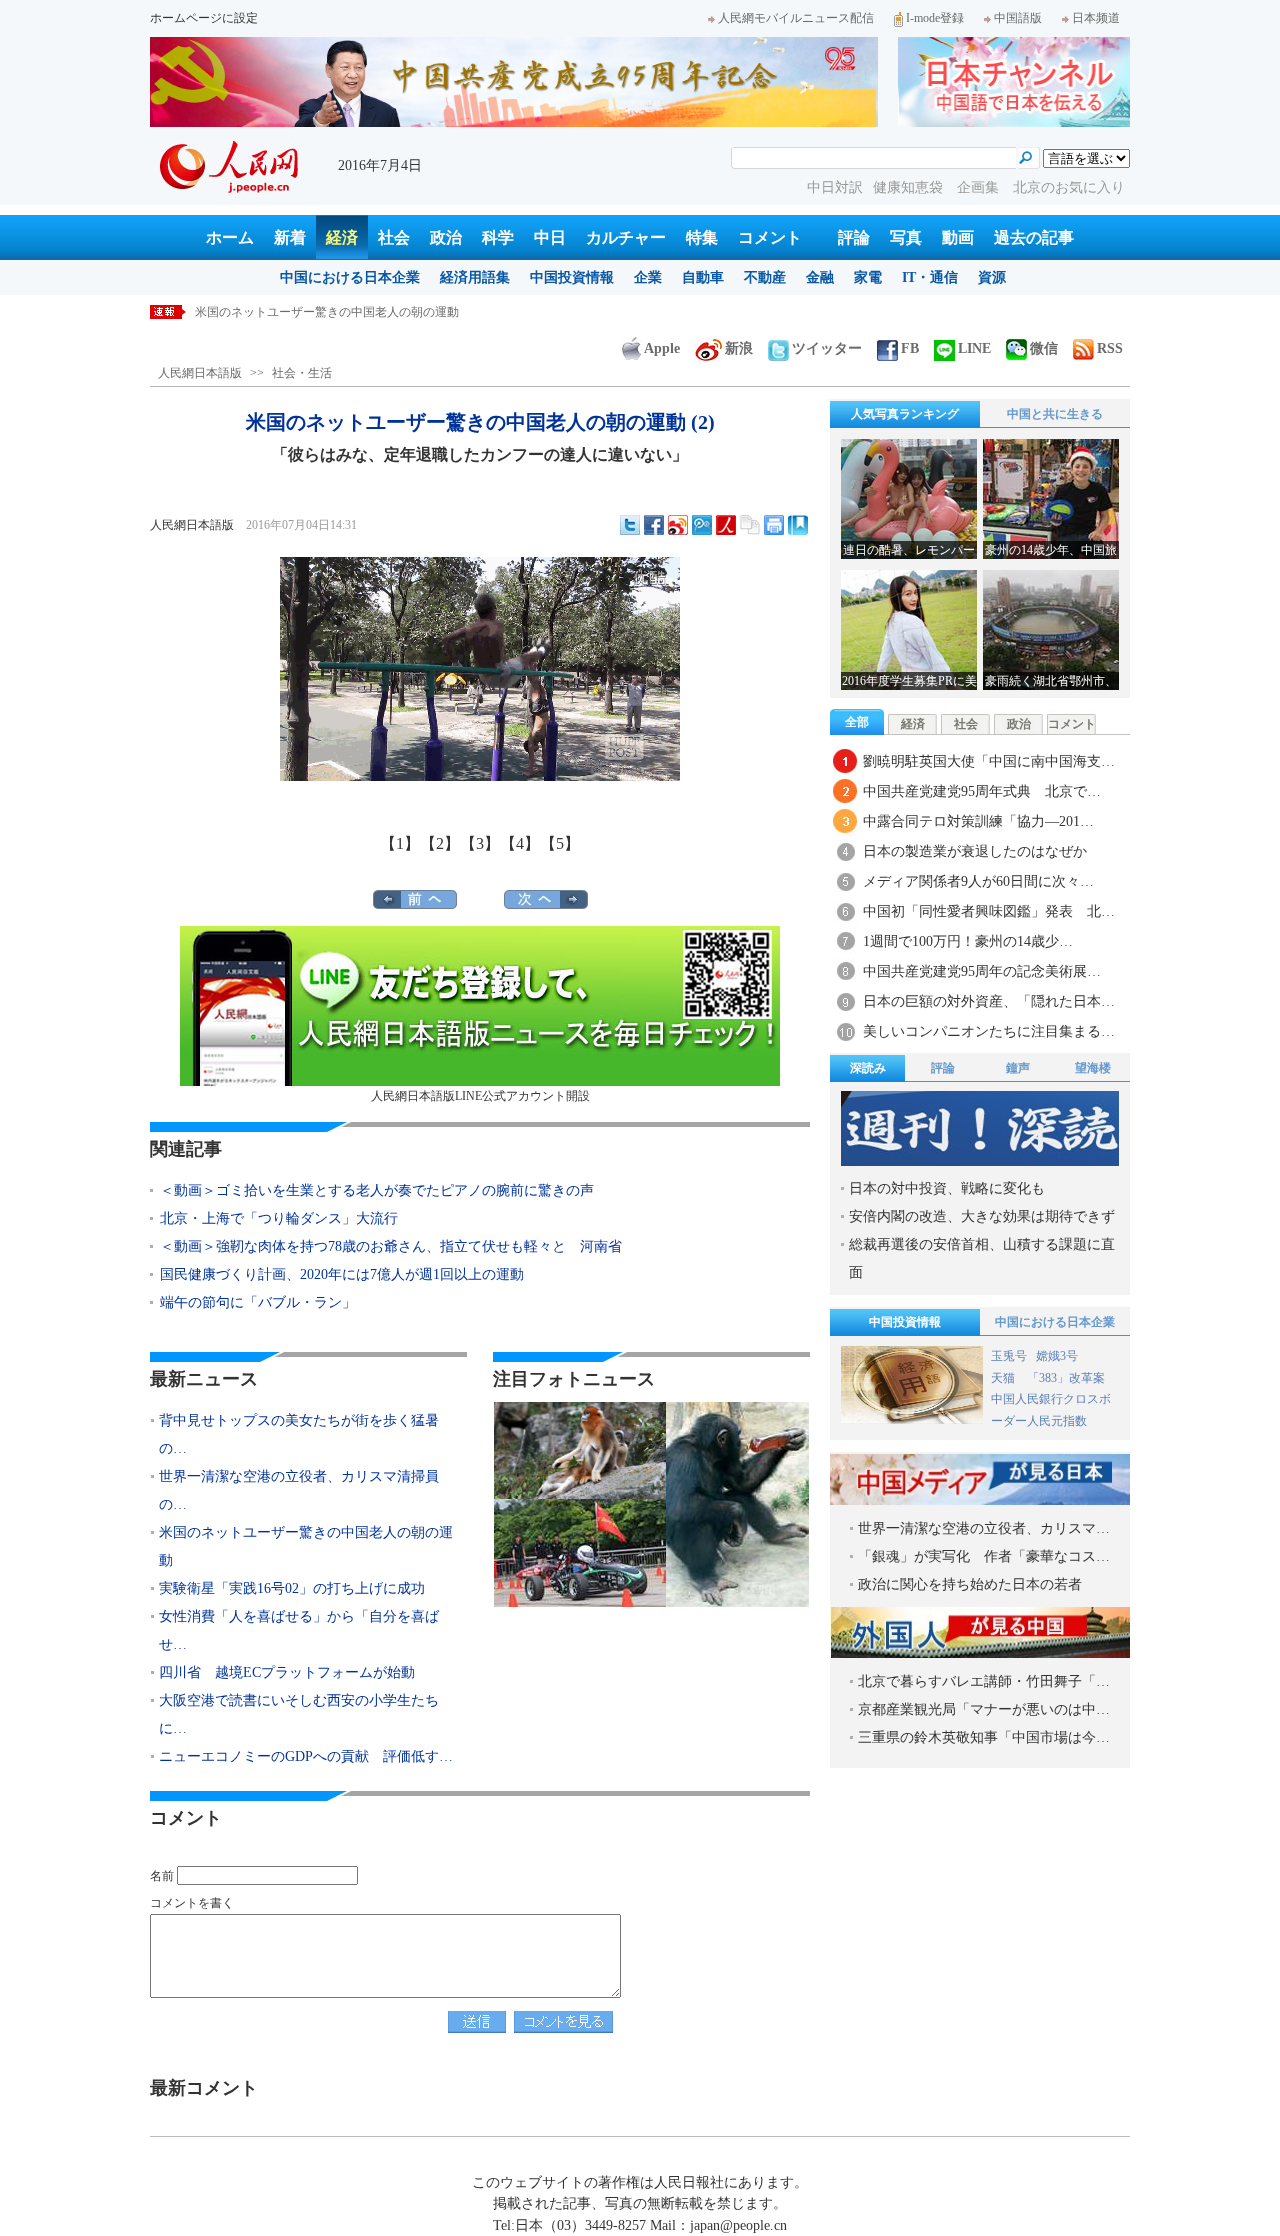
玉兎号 (1009, 1356)
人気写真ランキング (905, 414)
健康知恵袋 (910, 187)
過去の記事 (1034, 237)
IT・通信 (930, 277)
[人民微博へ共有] (726, 525)
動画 (958, 237)
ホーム (230, 237)
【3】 (480, 843)
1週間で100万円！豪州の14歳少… (968, 941)
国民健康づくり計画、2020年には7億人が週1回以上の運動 (342, 1274)
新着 (290, 237)
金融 (820, 277)
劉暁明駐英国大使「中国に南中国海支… (989, 761)
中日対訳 (835, 187)
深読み (868, 1068)
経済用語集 (475, 277)
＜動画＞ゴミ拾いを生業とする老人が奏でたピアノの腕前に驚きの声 (377, 1190)
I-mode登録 (935, 18)
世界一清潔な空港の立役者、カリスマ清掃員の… (299, 1490)
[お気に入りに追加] (798, 525)
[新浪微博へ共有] (678, 525)
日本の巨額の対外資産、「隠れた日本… (989, 1001)
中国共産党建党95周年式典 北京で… (982, 791)
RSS (1110, 348)
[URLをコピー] (750, 525)
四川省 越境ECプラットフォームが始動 (287, 1672)
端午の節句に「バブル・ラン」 (258, 1302)
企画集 (980, 187)
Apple (662, 348)
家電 (868, 277)
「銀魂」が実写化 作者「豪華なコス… (984, 1556)
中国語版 (1018, 18)
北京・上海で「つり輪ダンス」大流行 (286, 1218)
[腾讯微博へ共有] (702, 525)
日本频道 (1096, 18)
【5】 (560, 843)
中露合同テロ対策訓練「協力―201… (978, 821)
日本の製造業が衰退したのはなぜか (975, 851)
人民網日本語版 (200, 373)
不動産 (765, 277)
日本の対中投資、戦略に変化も (947, 1188)
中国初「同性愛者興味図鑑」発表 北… (989, 911)
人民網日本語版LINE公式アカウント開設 (480, 1096)
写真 (906, 237)
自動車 (703, 277)
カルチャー (626, 237)
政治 (446, 237)
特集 (702, 237)
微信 (1044, 348)
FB (910, 348)
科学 (498, 237)
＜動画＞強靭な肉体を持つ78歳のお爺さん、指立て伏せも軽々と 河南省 (391, 1246)
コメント (770, 237)
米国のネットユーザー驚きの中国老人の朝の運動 (306, 1546)
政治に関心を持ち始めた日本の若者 (970, 1584)
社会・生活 (302, 373)
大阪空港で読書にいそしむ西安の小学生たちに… (299, 1714)
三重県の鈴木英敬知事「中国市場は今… (984, 1737)
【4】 (520, 843)
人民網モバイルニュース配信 (796, 18)
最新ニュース (204, 1379)
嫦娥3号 (1057, 1356)
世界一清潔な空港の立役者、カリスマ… (984, 1528)
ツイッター (827, 348)
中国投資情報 (572, 277)
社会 (394, 237)
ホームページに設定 (204, 18)
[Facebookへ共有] (654, 525)
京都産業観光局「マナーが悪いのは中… (984, 1709)
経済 (342, 237)
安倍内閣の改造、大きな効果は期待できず (982, 1216)
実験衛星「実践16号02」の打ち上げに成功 (309, 312)
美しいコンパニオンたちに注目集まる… (989, 1031)
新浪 (739, 348)
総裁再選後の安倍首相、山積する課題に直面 (982, 1258)
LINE (974, 348)
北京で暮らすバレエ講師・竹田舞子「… (984, 1681)
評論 (854, 237)
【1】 (400, 843)
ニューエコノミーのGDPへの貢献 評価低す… (306, 1756)
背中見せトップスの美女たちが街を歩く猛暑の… (299, 1434)
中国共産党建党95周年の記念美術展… (982, 971)
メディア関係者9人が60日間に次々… (978, 881)
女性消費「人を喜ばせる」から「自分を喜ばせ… (299, 1630)
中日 (550, 237)
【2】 (440, 843)
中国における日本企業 (350, 277)
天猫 (1004, 1378)
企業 (648, 277)
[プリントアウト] (774, 525)
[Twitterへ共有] (630, 525)
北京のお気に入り (1069, 187)
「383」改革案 (1066, 1378)
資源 (992, 277)
